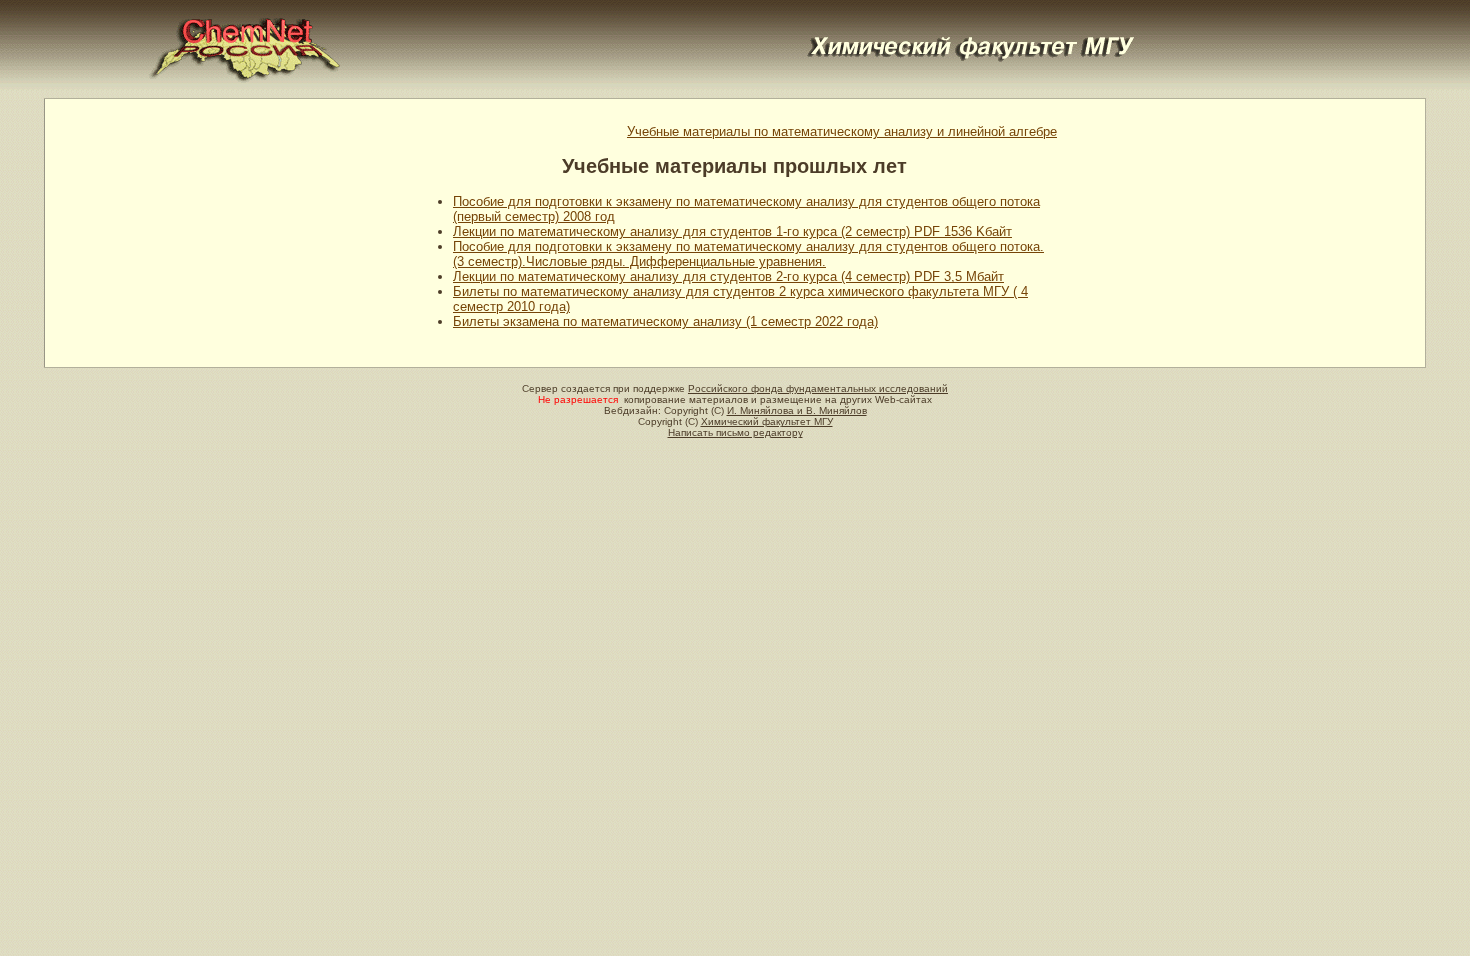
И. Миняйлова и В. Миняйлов (797, 410)
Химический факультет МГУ (767, 421)
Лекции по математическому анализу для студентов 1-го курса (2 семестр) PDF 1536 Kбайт (732, 231)
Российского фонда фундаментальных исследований (818, 388)
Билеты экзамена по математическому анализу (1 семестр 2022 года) (665, 321)
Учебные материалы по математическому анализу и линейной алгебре (842, 131)
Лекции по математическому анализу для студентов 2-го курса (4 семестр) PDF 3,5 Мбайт (728, 276)
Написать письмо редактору (735, 432)
